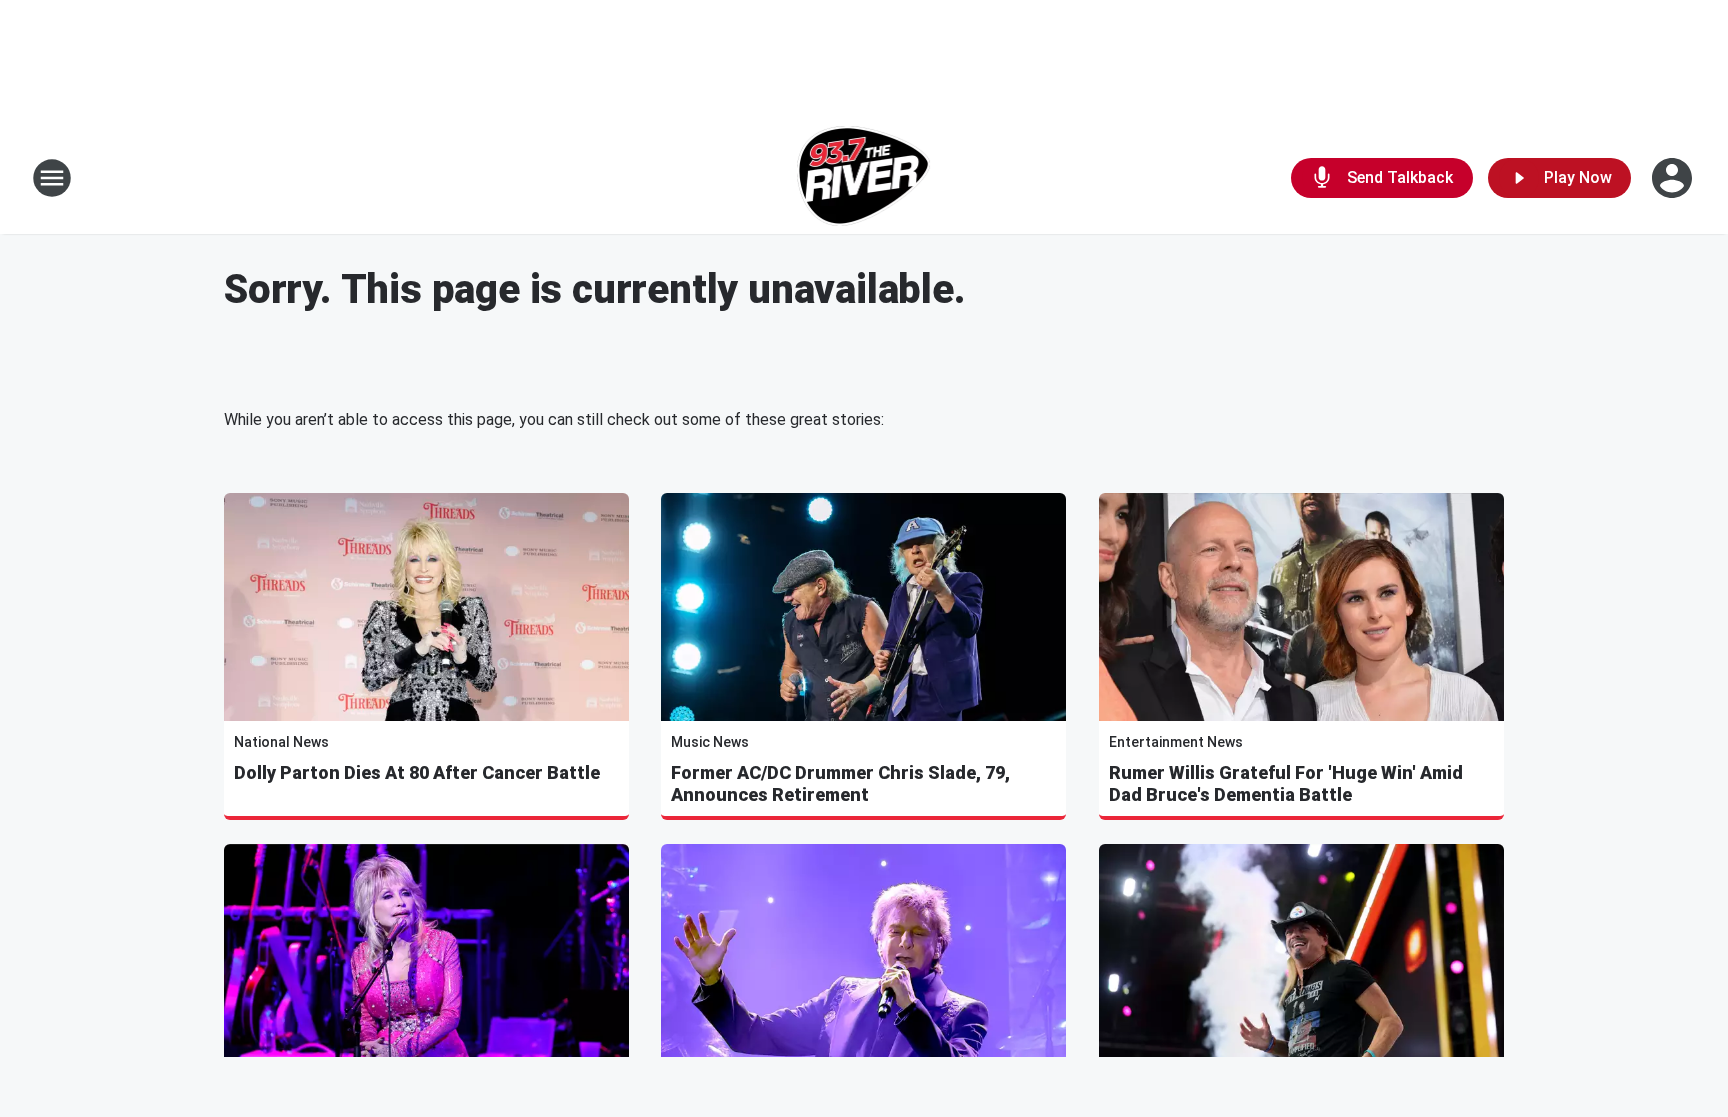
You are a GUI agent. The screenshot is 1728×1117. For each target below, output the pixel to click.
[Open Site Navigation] (52, 178)
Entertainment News (1176, 742)
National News (281, 742)
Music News (710, 742)
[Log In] (1674, 178)
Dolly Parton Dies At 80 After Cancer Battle (417, 772)
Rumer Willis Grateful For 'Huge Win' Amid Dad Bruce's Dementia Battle (1286, 783)
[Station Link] (864, 178)
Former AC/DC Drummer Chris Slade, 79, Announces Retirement (840, 783)
